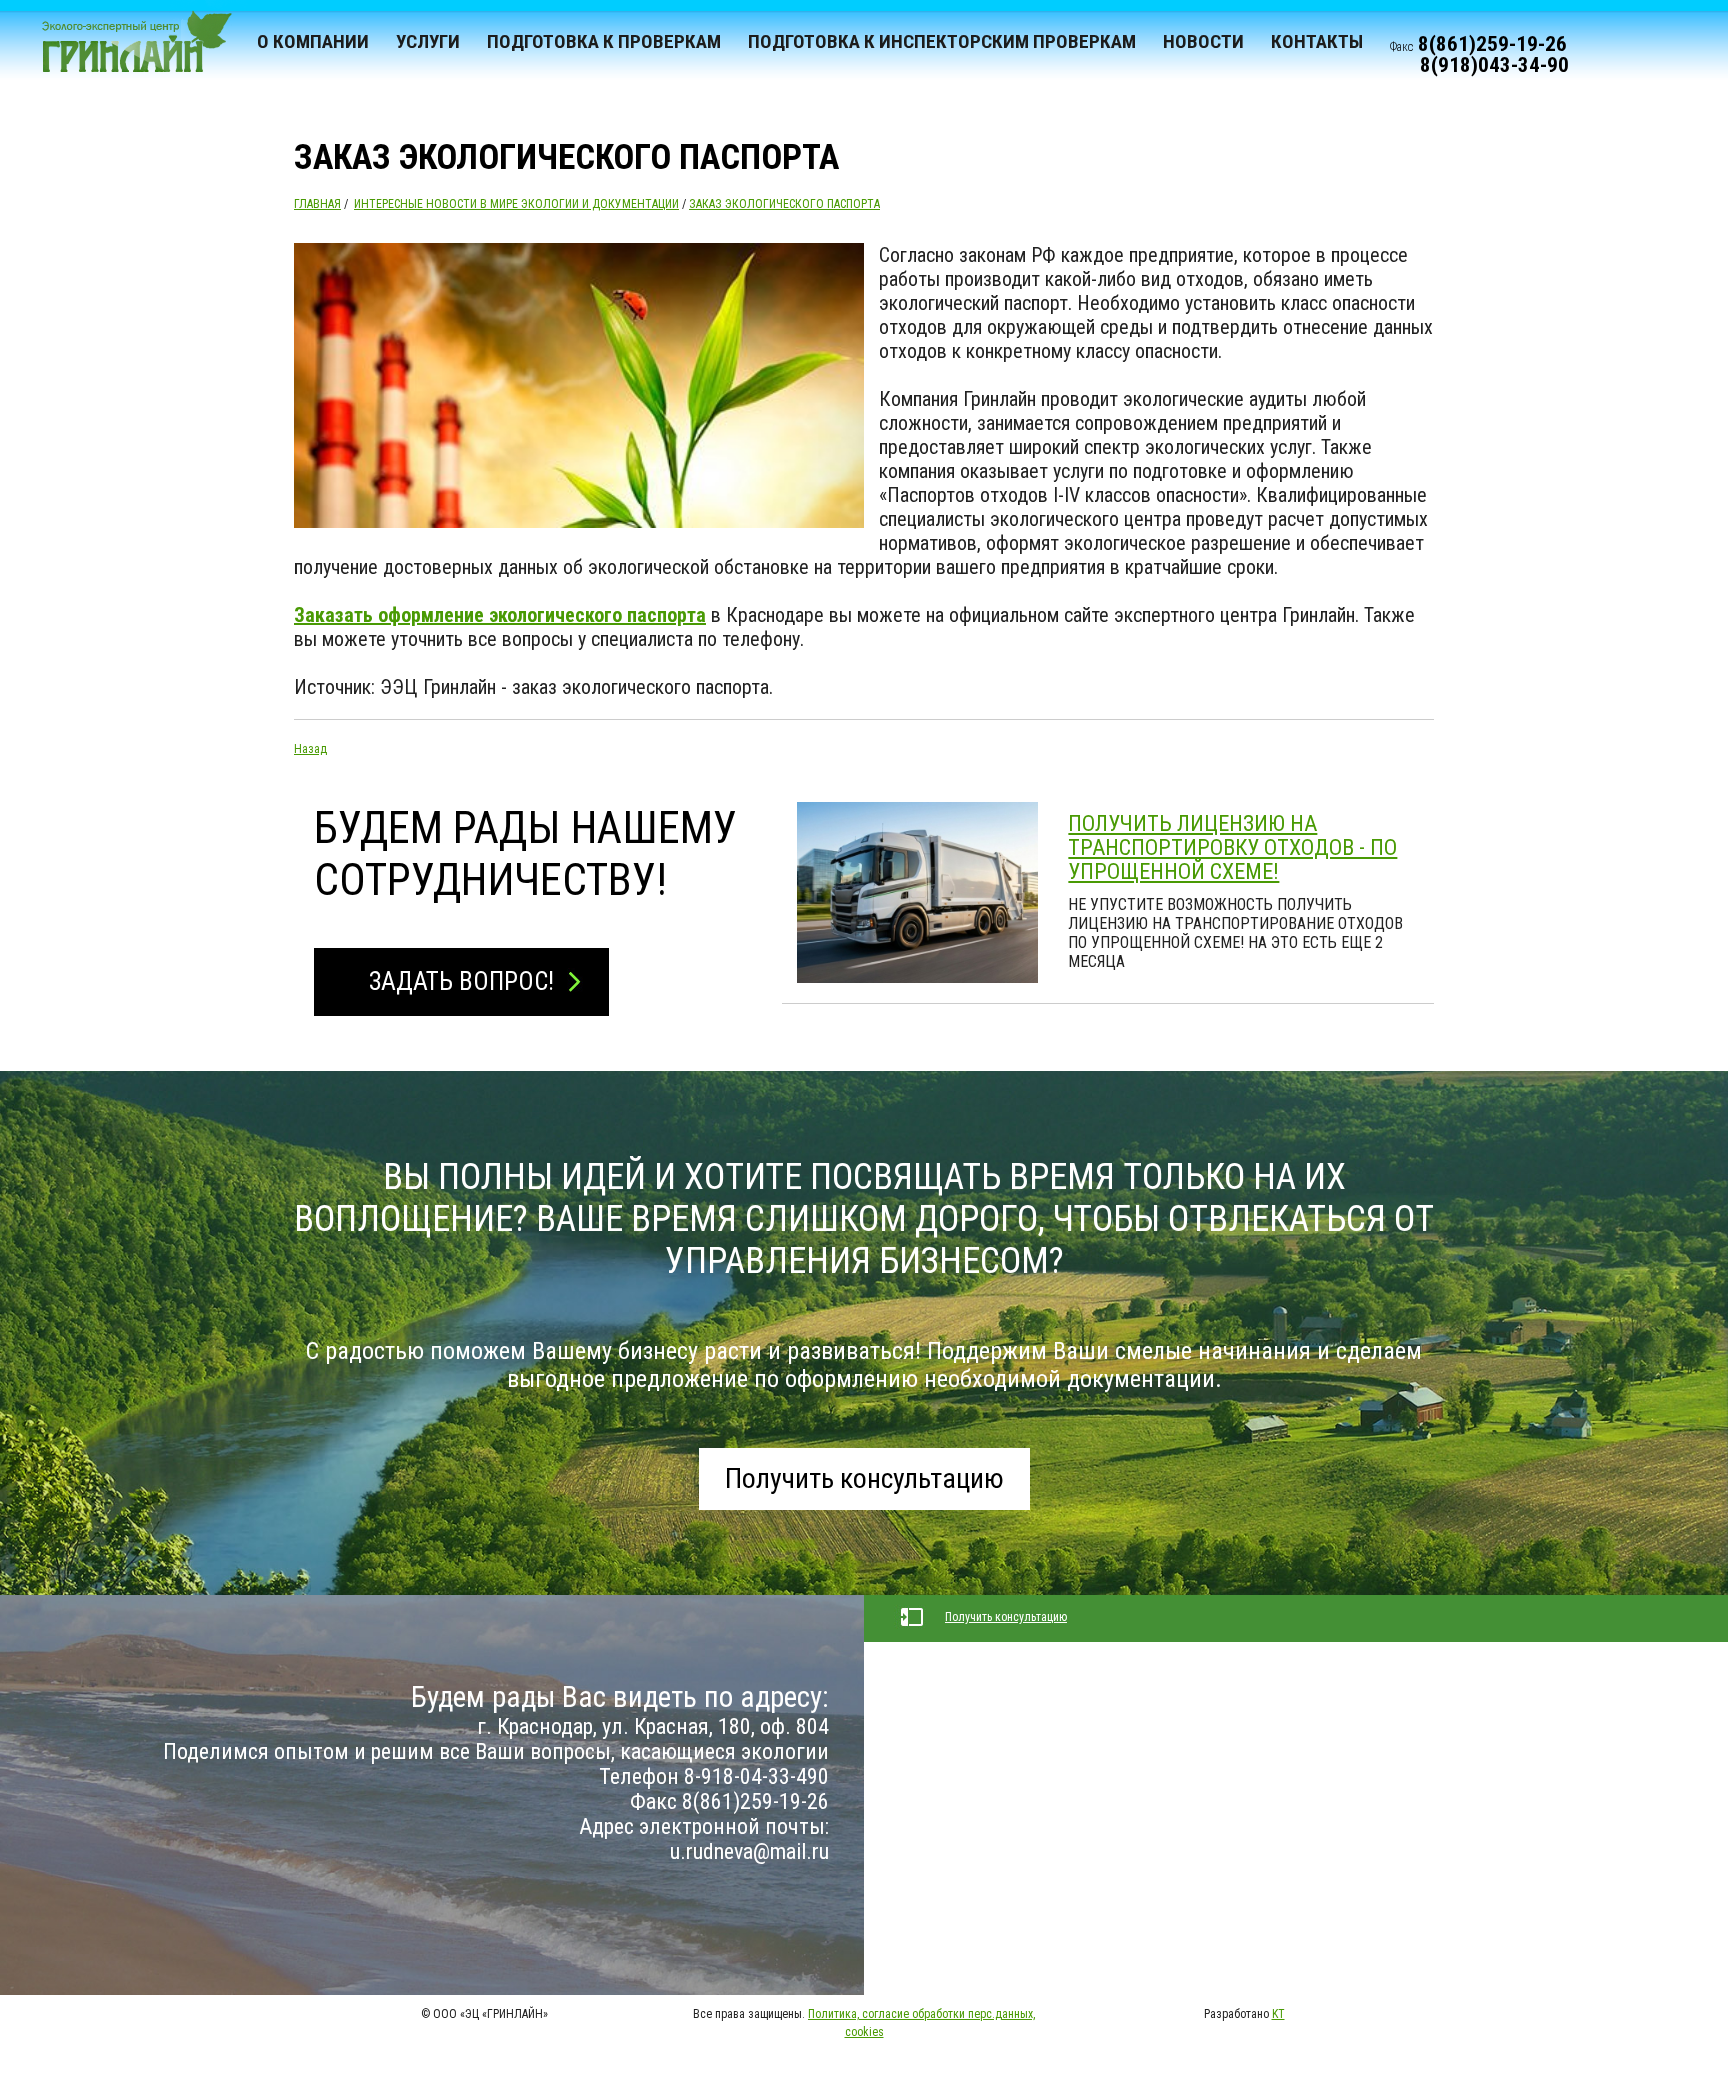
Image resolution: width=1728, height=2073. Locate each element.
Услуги (428, 41)
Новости (1203, 41)
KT (1278, 2014)
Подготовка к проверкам (604, 41)
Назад (310, 749)
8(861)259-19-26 (1492, 44)
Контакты (1317, 41)
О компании (313, 41)
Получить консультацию (864, 1478)
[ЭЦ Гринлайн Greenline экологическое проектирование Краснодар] (128, 50)
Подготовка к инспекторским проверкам (942, 41)
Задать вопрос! (461, 981)
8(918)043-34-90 (1494, 65)
